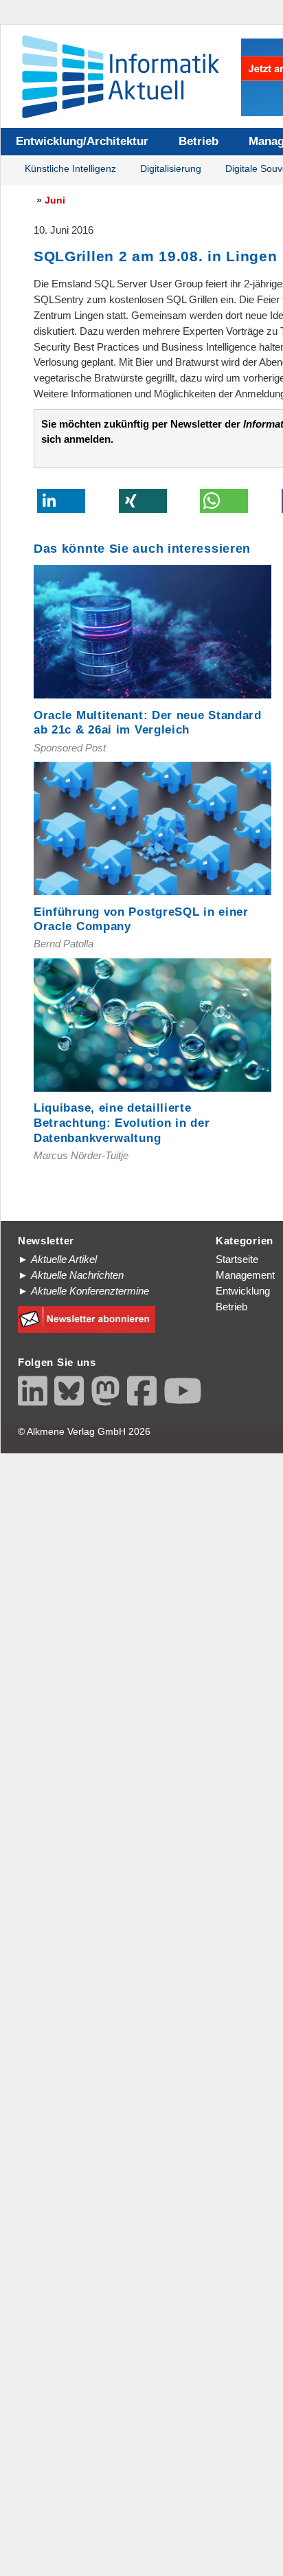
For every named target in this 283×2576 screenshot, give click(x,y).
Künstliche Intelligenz (70, 169)
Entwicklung (243, 1291)
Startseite (237, 1259)
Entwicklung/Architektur (82, 141)
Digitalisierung (171, 169)
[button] (61, 501)
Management (245, 1275)
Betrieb (199, 141)
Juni (55, 200)
